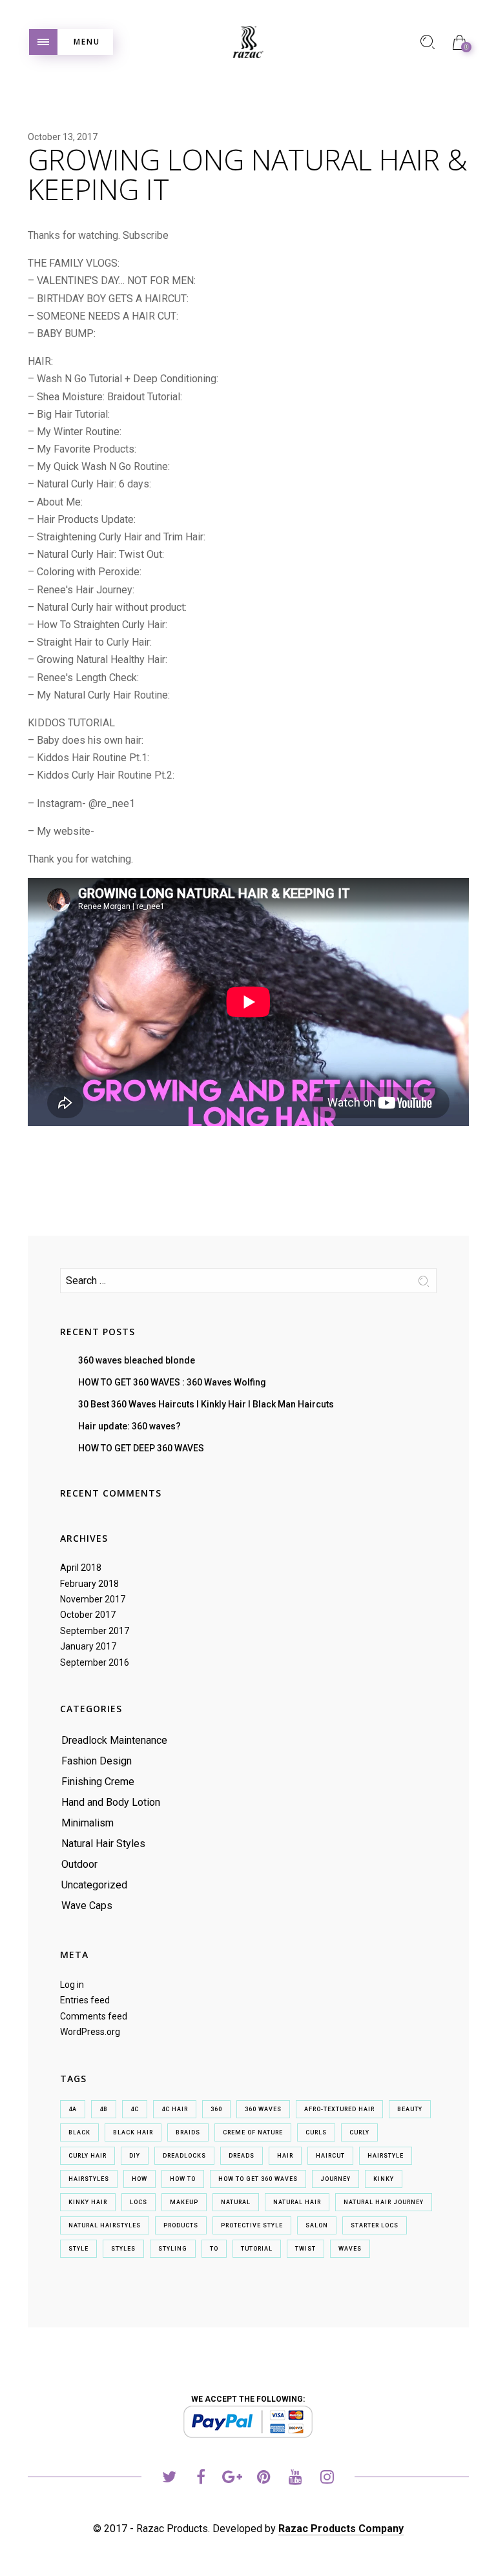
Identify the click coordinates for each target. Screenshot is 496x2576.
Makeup (184, 2202)
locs (139, 2202)
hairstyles (89, 2179)
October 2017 (88, 1615)
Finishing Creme (98, 1782)
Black (79, 2132)
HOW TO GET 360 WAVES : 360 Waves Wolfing (172, 1382)
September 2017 (95, 1631)
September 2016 (95, 1662)
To (214, 2249)
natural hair (297, 2202)
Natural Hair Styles (103, 1844)
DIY (135, 2156)
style (78, 2249)
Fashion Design (97, 1761)
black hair (133, 2132)
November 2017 (93, 1599)
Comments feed (94, 2016)
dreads (242, 2156)
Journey (336, 2179)
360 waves (263, 2109)
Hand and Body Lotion (111, 1802)
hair (285, 2156)
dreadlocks (184, 2156)
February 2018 (89, 1584)
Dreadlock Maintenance (114, 1740)
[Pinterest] (264, 2479)
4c (135, 2109)
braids (188, 2132)
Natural (236, 2202)
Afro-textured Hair (339, 2109)
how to (183, 2179)
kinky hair (88, 2202)
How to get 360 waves (258, 2179)
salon (317, 2225)
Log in (72, 1985)
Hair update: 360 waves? (129, 1426)
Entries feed (85, 2000)
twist (305, 2249)
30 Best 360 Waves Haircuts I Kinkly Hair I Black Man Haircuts (206, 1404)
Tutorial (257, 2249)
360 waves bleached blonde (137, 1360)
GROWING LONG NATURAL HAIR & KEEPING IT (248, 174)
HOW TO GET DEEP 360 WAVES (141, 1448)
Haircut (330, 2156)
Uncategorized (94, 1885)
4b (104, 2109)
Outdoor (79, 1864)
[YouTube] (295, 2479)
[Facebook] (201, 2479)
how (139, 2179)
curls (316, 2132)
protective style (252, 2225)
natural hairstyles (105, 2225)
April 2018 (81, 1568)
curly (359, 2132)
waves (350, 2249)
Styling (173, 2249)
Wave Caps (87, 1906)
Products (181, 2225)
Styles (123, 2249)
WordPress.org (90, 2032)
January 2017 (88, 1646)
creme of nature (253, 2132)
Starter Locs (375, 2225)
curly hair (88, 2156)
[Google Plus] (232, 2479)
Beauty (410, 2109)
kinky (384, 2179)
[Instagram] (327, 2479)
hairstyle (386, 2156)
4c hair (175, 2109)
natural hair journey (384, 2202)
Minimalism (88, 1823)
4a (73, 2109)
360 (216, 2109)
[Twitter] (169, 2479)
